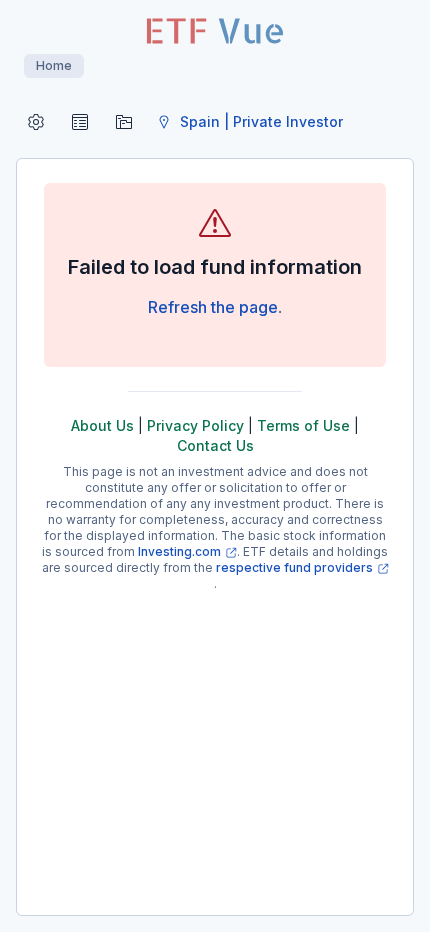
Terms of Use (303, 425)
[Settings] (36, 122)
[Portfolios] (124, 122)
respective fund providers (294, 567)
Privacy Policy (195, 425)
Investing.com (179, 551)
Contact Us (215, 445)
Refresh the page (213, 307)
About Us (102, 425)
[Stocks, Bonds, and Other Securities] (80, 122)
